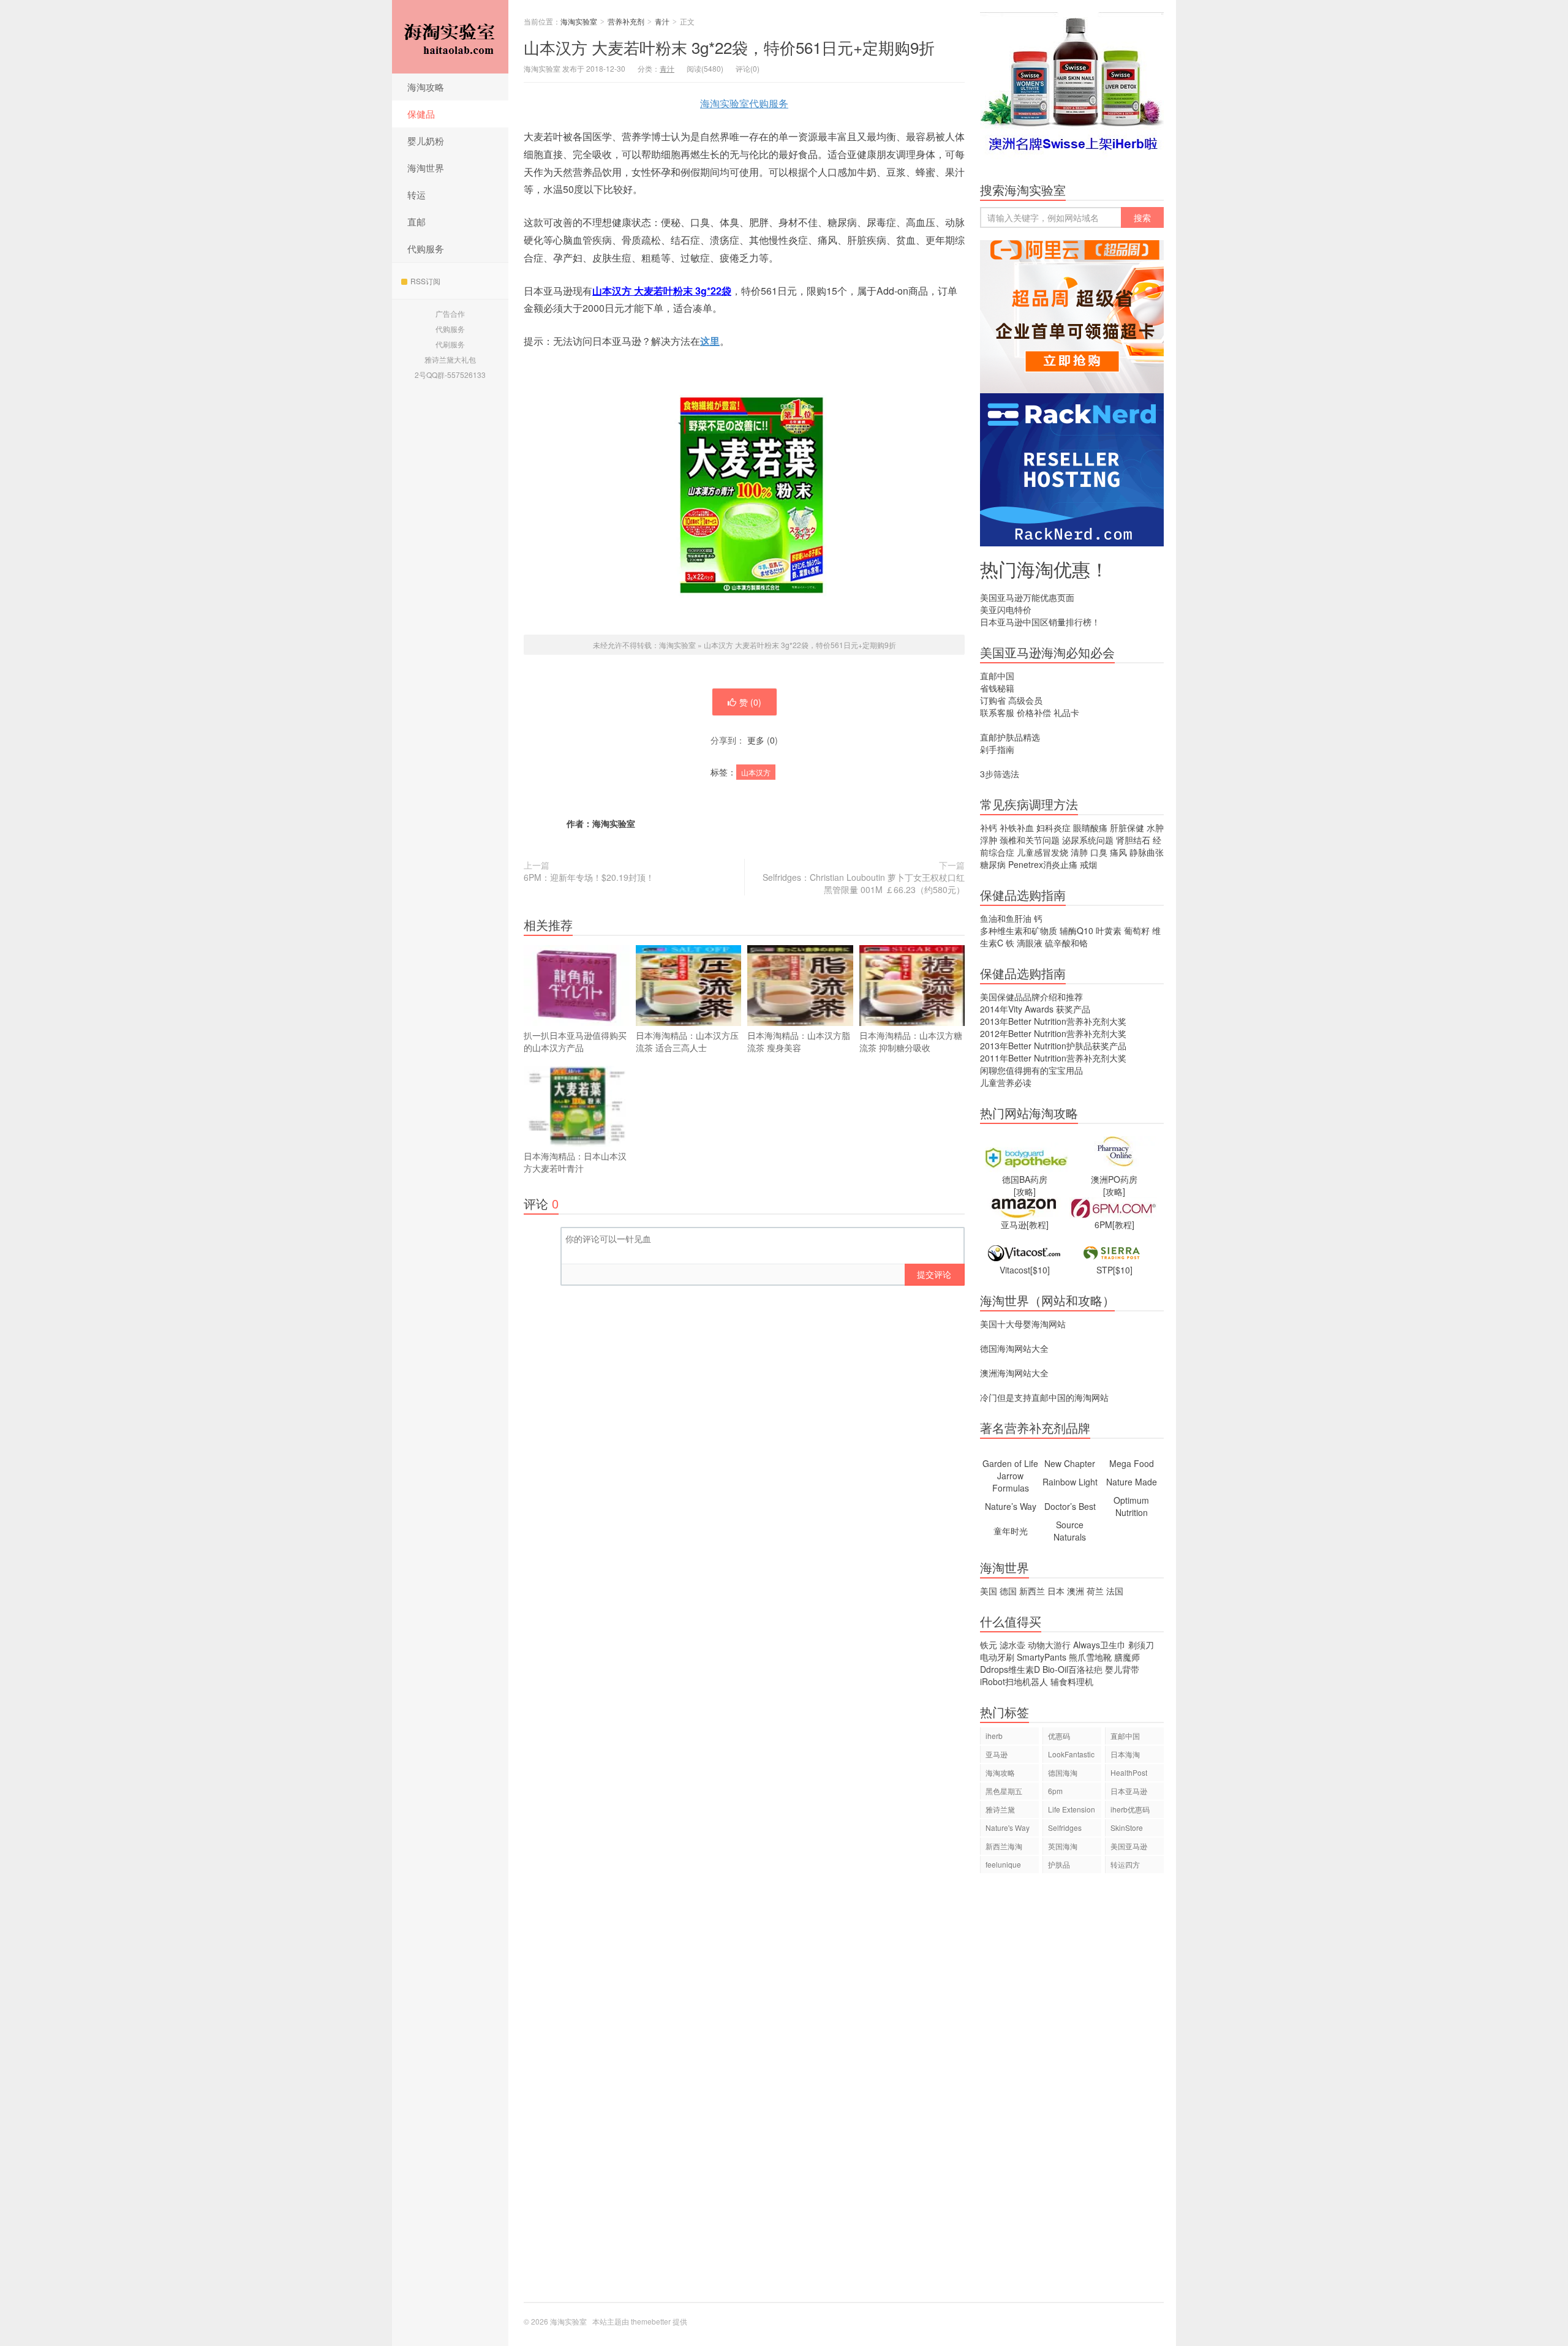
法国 (1115, 1591)
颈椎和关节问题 (1030, 840)
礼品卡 (1066, 712)
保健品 (421, 114)
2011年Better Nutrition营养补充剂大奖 (1053, 1058)
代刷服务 (450, 344)
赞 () (750, 702)
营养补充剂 (626, 21)
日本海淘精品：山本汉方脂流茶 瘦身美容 (799, 1041)
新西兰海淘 (1004, 1846)
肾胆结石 (1133, 840)
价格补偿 (1034, 712)
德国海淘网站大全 (1014, 1348)
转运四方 (1125, 1864)
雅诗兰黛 (1000, 1809)
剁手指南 (997, 749)
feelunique (1003, 1864)
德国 (1008, 1591)
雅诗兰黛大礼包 (450, 359)
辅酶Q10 (1076, 930)
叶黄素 (1109, 930)
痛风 (1118, 852)
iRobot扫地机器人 (1014, 1681)
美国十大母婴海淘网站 (1023, 1324)
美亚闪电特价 (1006, 609)
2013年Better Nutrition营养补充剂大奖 (1053, 1021)
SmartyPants (1042, 1657)
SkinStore (1127, 1827)
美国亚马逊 (1129, 1846)
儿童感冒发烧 (1042, 852)
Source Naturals (1070, 1531)
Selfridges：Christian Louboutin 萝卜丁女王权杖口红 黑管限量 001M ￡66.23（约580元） (864, 883)
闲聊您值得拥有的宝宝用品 (1031, 1070)
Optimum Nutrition (1131, 1506)
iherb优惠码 (1130, 1809)
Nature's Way (1008, 1827)
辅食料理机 (1072, 1681)
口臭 (1099, 852)
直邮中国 (997, 676)
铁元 (989, 1645)
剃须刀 (1141, 1645)
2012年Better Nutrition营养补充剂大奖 (1053, 1033)
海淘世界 (426, 168)
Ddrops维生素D (1010, 1669)
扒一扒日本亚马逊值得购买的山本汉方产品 (575, 1041)
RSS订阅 (425, 281)
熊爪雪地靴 (1090, 1657)
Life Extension (1072, 1809)
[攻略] (1025, 1191)
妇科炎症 (1053, 828)
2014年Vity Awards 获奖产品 (1035, 1009)
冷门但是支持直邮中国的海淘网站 (1044, 1397)
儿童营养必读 (1006, 1082)
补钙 (989, 828)
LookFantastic (1071, 1754)
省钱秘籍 (997, 688)
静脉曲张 (1147, 852)
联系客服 (997, 712)
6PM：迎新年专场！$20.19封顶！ (589, 877)
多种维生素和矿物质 (1019, 930)
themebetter (651, 2321)
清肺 (1079, 852)
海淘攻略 (426, 87)
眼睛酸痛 (1090, 828)
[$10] (1040, 1270)
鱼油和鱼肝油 (1006, 918)
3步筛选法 (1000, 774)
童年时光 (1011, 1531)
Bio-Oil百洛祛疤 (1072, 1669)
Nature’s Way (1011, 1506)
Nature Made (1132, 1482)
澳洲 (1076, 1591)
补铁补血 (1017, 828)
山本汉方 (756, 772)
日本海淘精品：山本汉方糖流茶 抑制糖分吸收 (911, 1041)
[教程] (1038, 1224)
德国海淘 (1063, 1772)
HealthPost (1129, 1772)
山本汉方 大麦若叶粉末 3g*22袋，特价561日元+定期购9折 (729, 47)
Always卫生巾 (1099, 1645)
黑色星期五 (1004, 1791)
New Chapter (1070, 1463)
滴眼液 (1030, 943)
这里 (710, 341)
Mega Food (1132, 1463)
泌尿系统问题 (1088, 840)
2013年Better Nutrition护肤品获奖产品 (1053, 1046)
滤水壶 (1012, 1645)
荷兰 (1095, 1591)
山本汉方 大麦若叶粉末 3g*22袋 (662, 291)
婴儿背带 (1122, 1669)
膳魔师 (1127, 1657)
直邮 (417, 221)
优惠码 (1059, 1736)
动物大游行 (1049, 1645)
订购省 (993, 700)
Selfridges (1065, 1827)
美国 (989, 1591)
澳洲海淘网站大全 (1014, 1373)
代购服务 (426, 248)
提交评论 (934, 1274)
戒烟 (1088, 864)
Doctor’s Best (1070, 1506)
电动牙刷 (997, 1657)
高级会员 (1025, 700)
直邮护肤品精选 (1010, 737)
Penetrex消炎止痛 (1043, 864)
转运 (417, 194)
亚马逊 (997, 1754)
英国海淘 (1063, 1846)
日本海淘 (1125, 1754)
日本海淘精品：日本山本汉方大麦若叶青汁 (575, 1162)
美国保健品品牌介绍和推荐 (1031, 997)
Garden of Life (1010, 1463)
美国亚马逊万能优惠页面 (1027, 597)
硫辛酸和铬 (1066, 943)
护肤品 (1059, 1864)
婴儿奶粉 (426, 141)
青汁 (662, 21)
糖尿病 (993, 864)
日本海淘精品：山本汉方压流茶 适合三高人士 (687, 1041)
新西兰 (1032, 1591)
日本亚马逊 (1129, 1791)
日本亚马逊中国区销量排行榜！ (1040, 622)
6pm (1055, 1791)
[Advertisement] (1072, 2094)
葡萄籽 (1137, 930)
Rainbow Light (1070, 1482)
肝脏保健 (1127, 828)
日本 (1056, 1591)
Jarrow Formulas (1011, 1482)
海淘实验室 (450, 37)
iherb (994, 1736)
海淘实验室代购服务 (744, 103)
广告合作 (450, 313)
